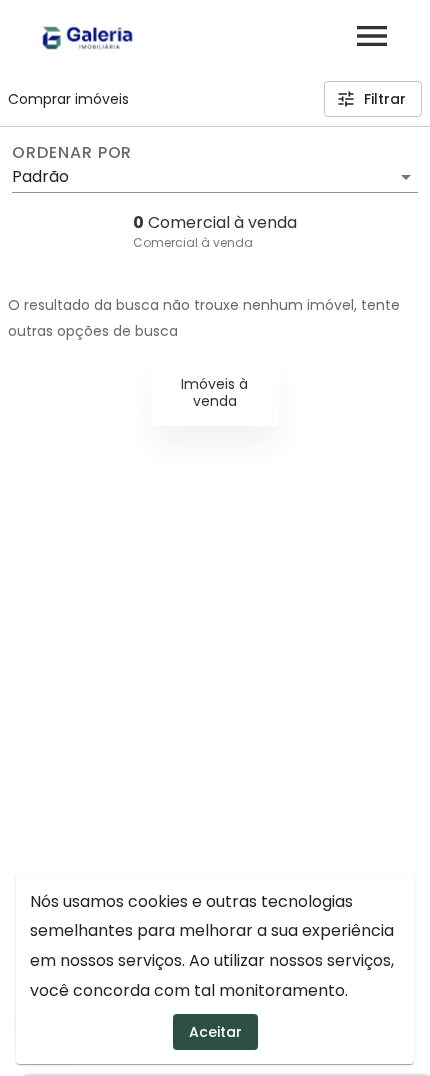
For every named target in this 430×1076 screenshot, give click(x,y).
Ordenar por (72, 153)
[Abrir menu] (372, 36)
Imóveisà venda (214, 392)
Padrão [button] (40, 176)
